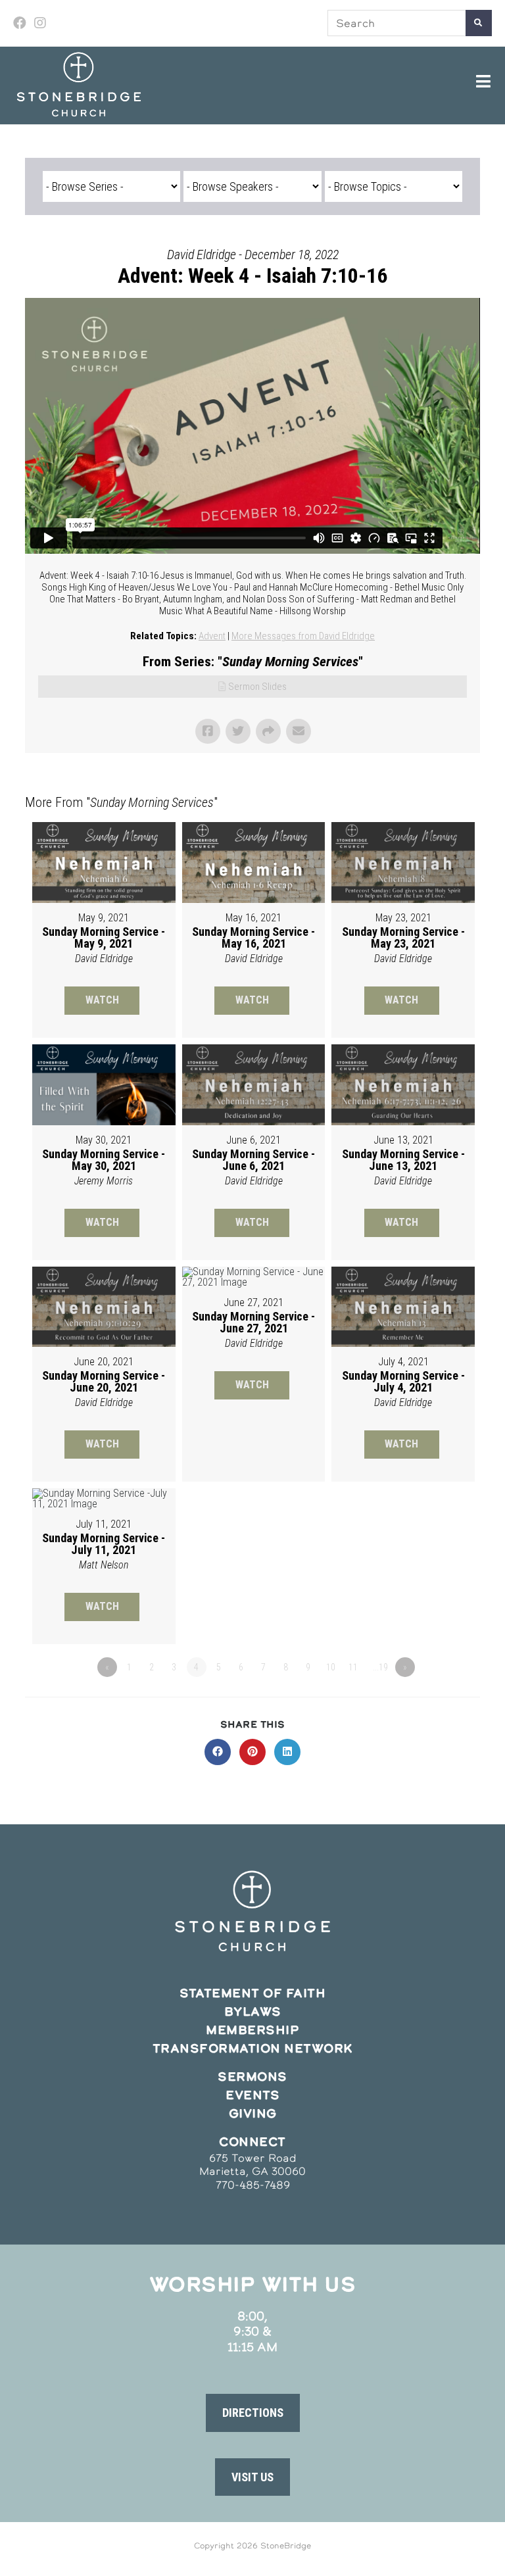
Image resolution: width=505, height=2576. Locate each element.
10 (331, 1667)
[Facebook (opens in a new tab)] (22, 23)
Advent (212, 636)
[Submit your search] (479, 23)
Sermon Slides (257, 687)
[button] (253, 2413)
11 (353, 1667)
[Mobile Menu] (484, 82)
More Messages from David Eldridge (303, 636)
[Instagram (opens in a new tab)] (40, 23)
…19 (380, 1667)
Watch (102, 1000)
